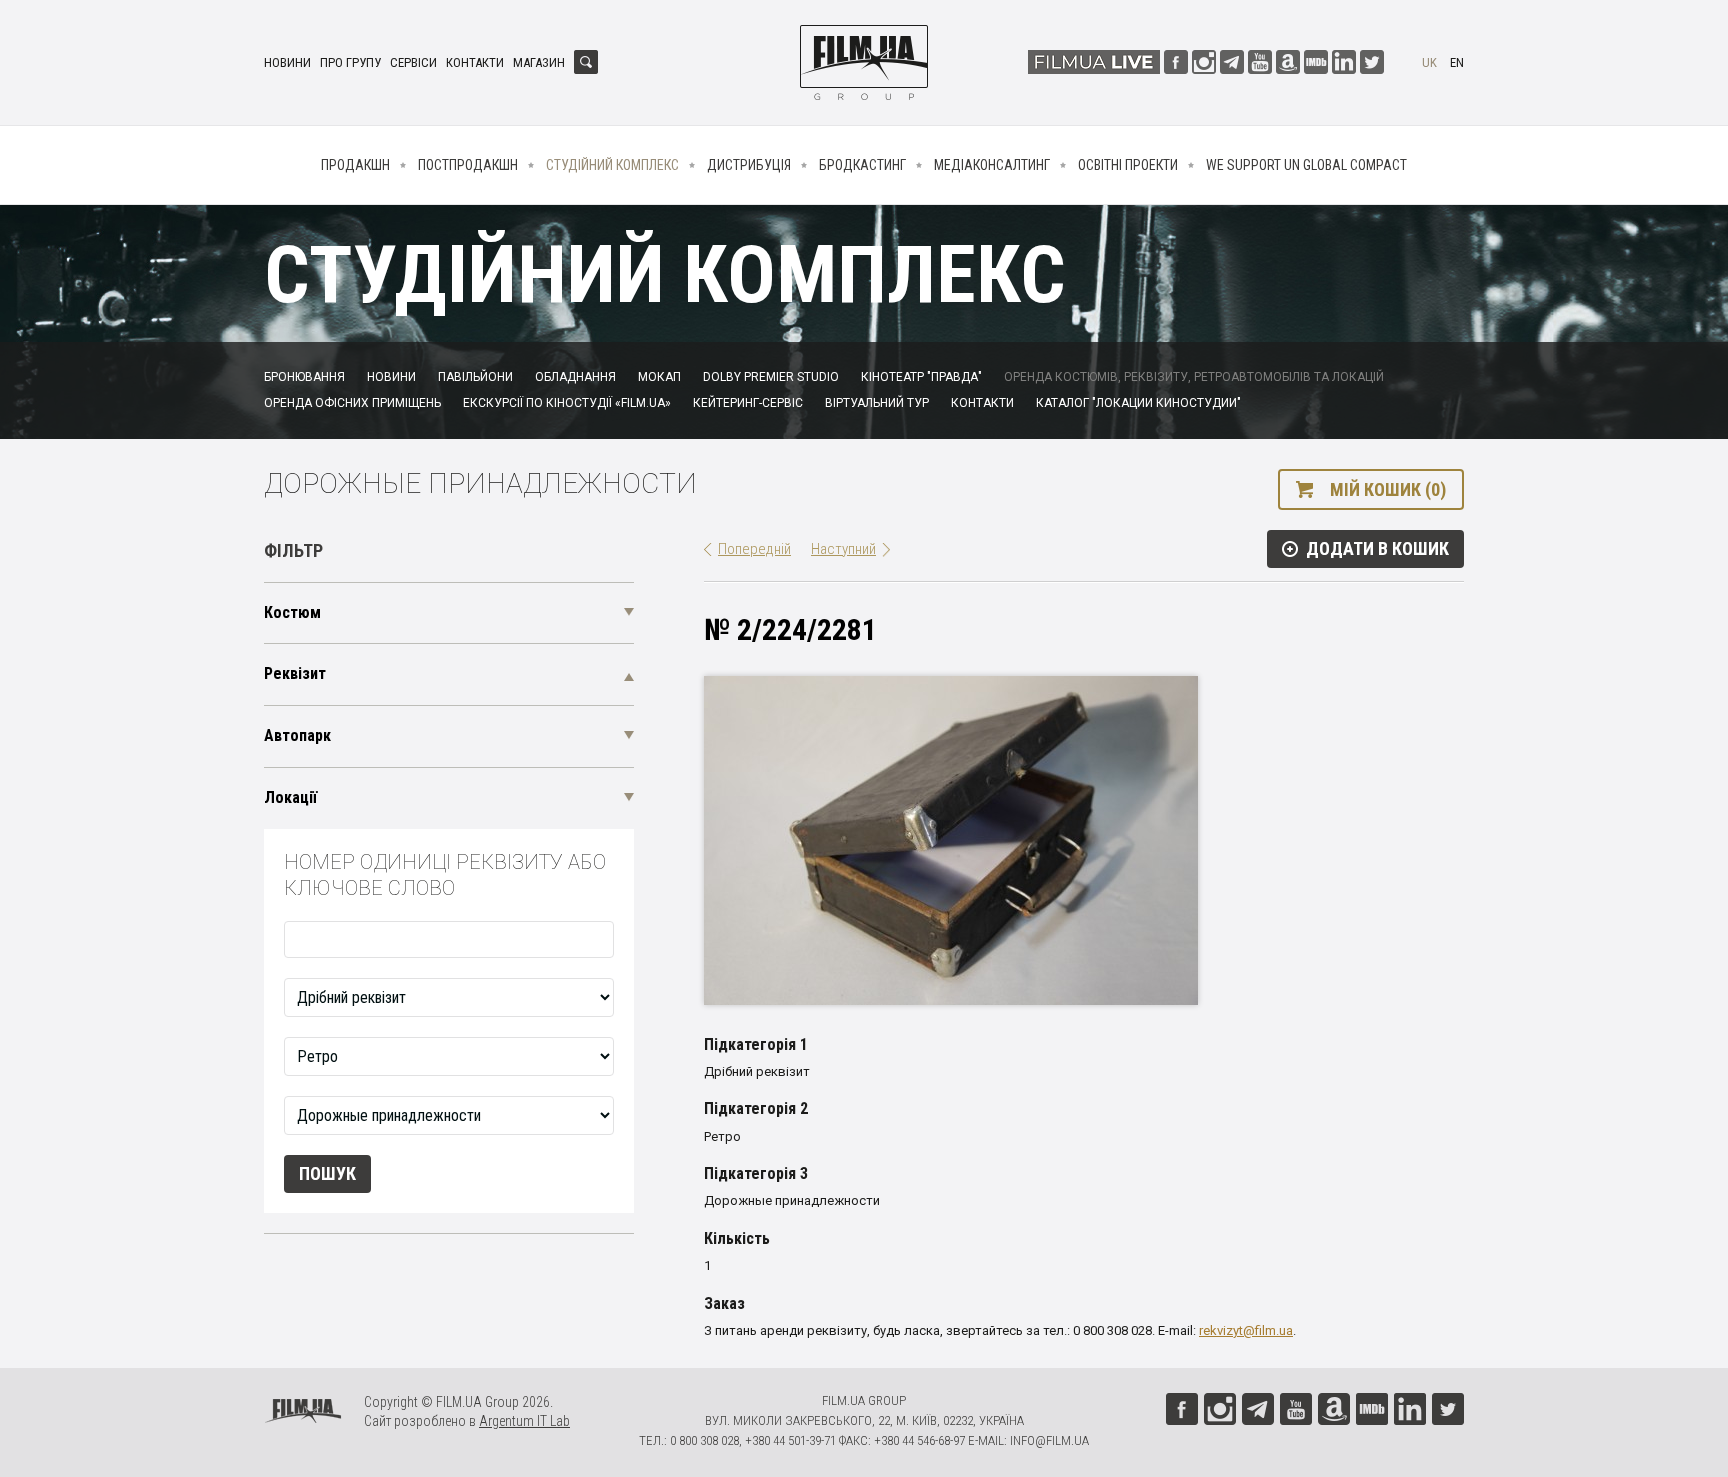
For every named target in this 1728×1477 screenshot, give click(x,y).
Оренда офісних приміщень (352, 403)
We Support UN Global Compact (1306, 165)
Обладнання (575, 377)
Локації (290, 797)
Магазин (539, 62)
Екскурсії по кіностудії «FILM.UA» (567, 403)
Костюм (292, 612)
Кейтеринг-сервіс (748, 403)
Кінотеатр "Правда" (921, 377)
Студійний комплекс (612, 165)
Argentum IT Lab (524, 1421)
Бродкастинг (862, 165)
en (1457, 62)
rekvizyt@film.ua (1246, 1330)
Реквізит (295, 673)
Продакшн (355, 165)
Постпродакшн (468, 165)
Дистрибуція (749, 165)
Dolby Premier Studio (771, 377)
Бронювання (304, 377)
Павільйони (475, 377)
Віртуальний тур (877, 403)
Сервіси (413, 62)
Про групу (350, 62)
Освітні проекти (1128, 165)
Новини (287, 62)
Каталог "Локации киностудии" (1138, 403)
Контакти (475, 62)
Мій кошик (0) (1388, 489)
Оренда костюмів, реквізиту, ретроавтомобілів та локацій (1194, 377)
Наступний (843, 549)
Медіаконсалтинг (992, 165)
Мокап (659, 377)
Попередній (754, 549)
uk (1429, 62)
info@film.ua (1049, 1440)
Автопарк (297, 735)
